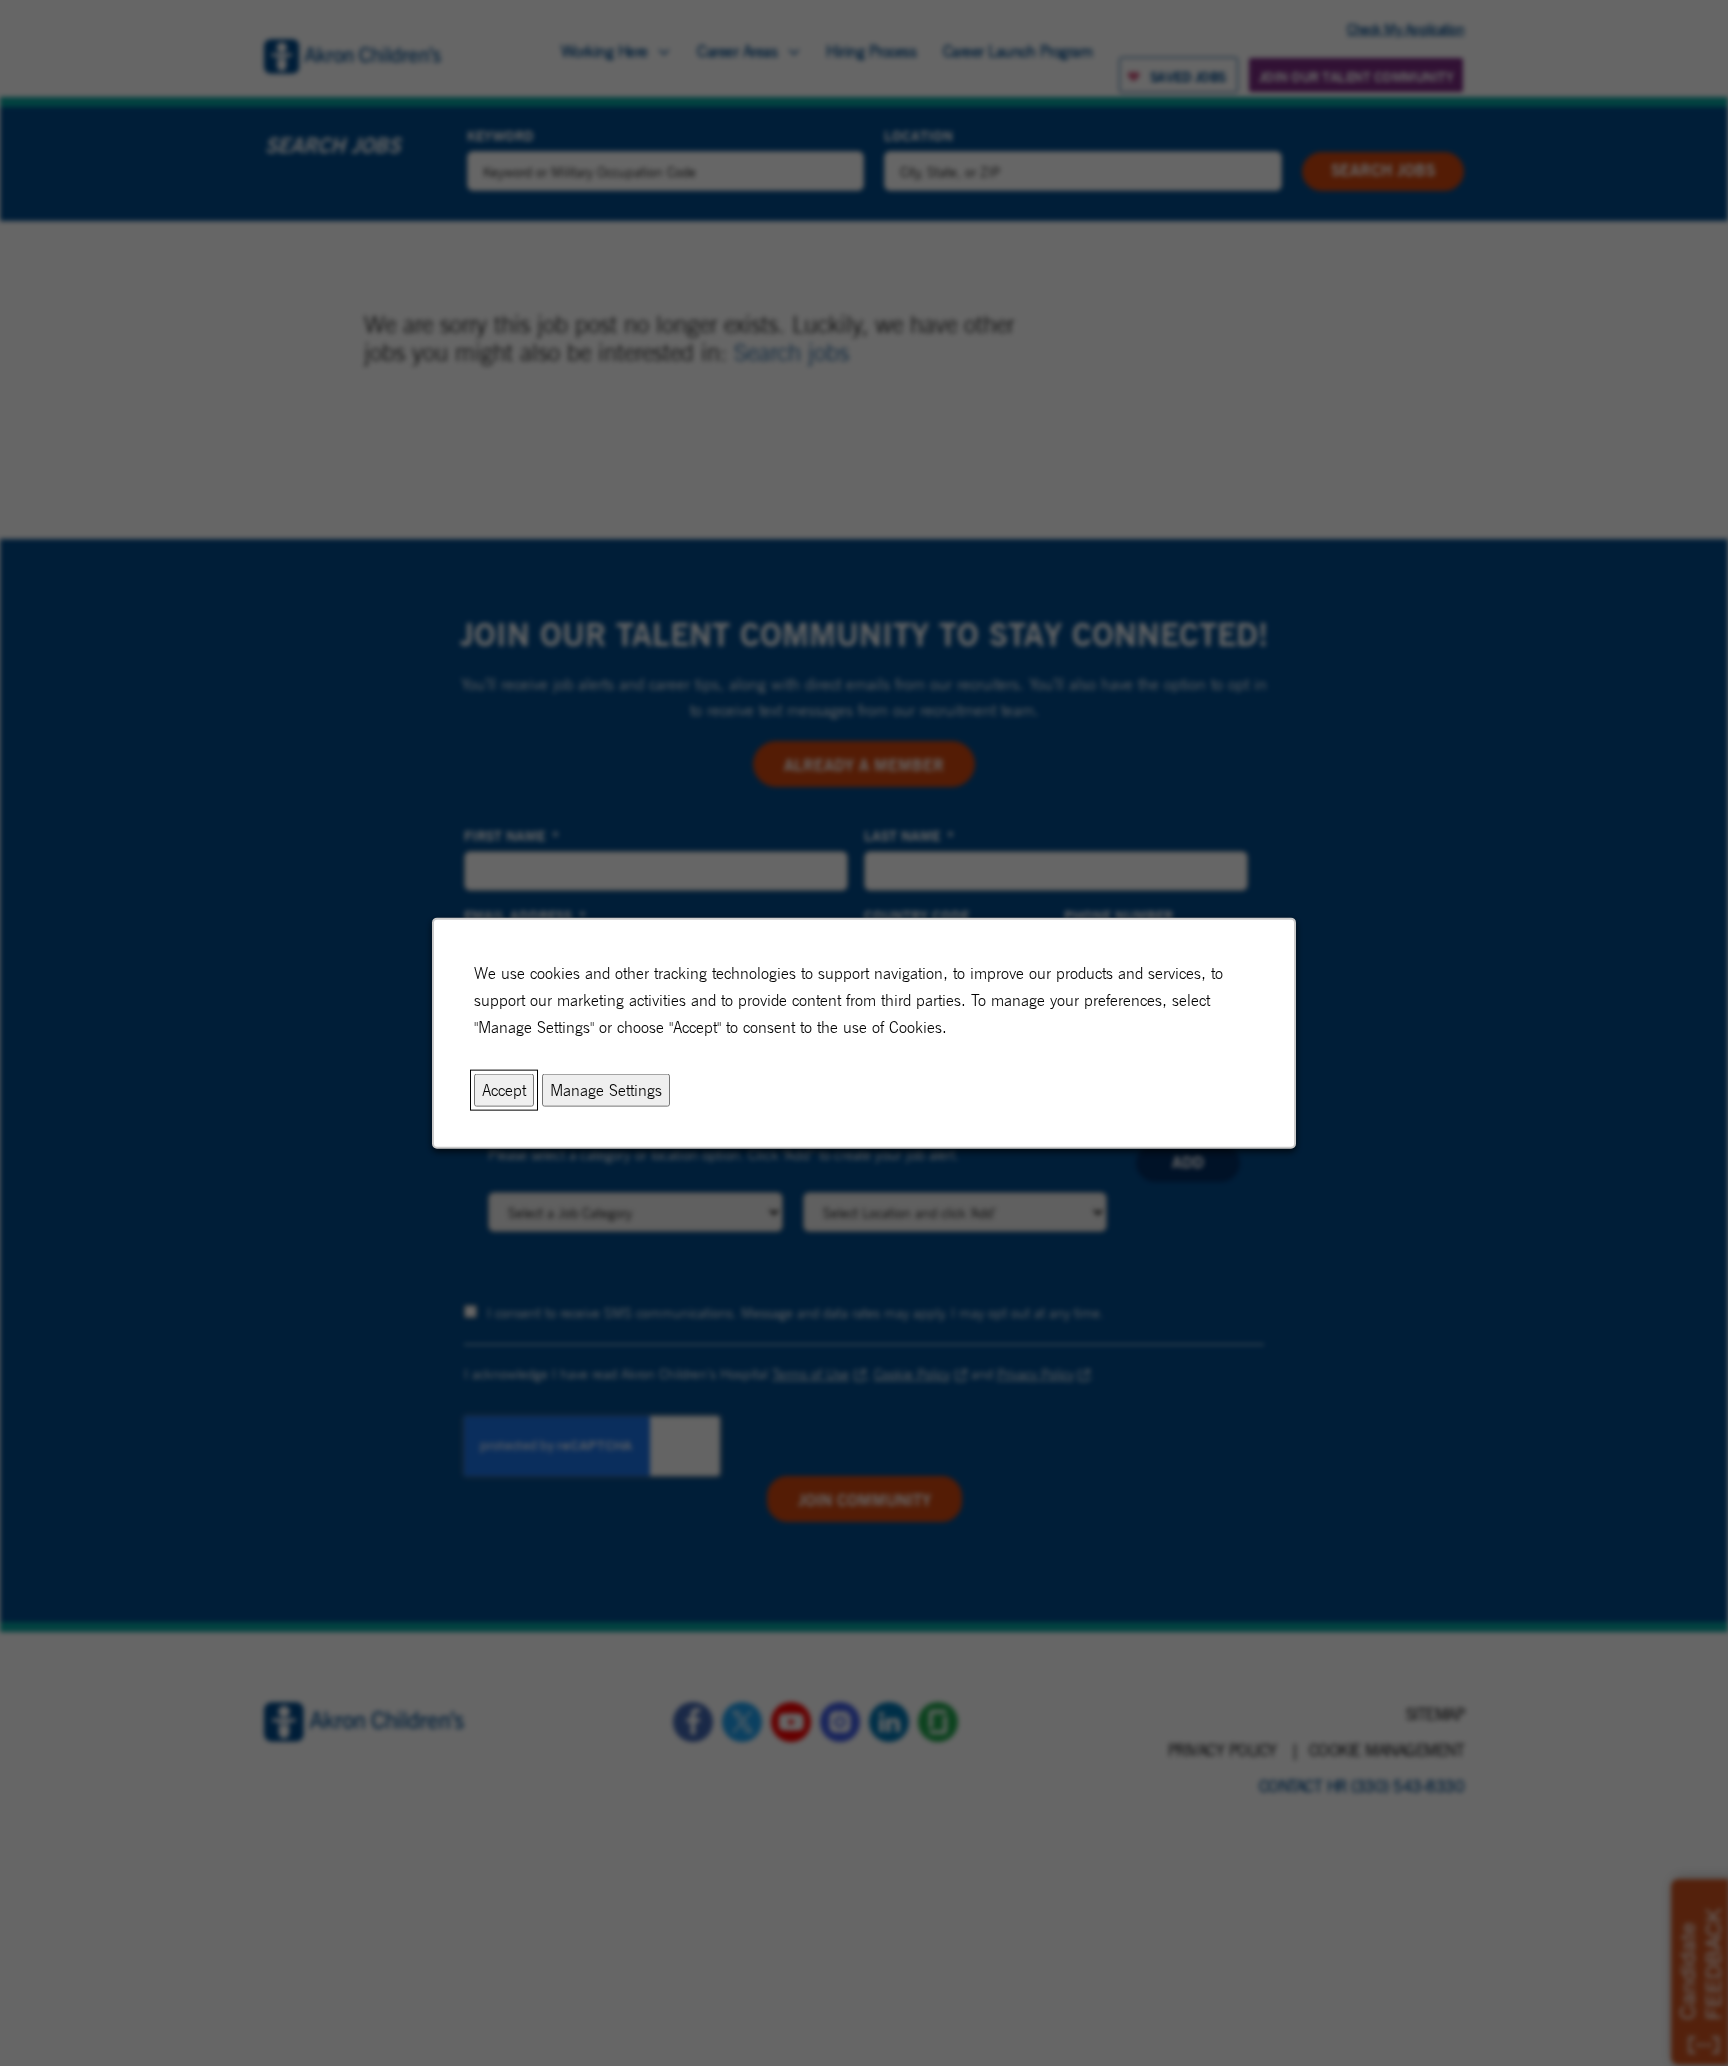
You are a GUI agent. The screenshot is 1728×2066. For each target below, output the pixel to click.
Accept (504, 1089)
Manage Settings (606, 1089)
